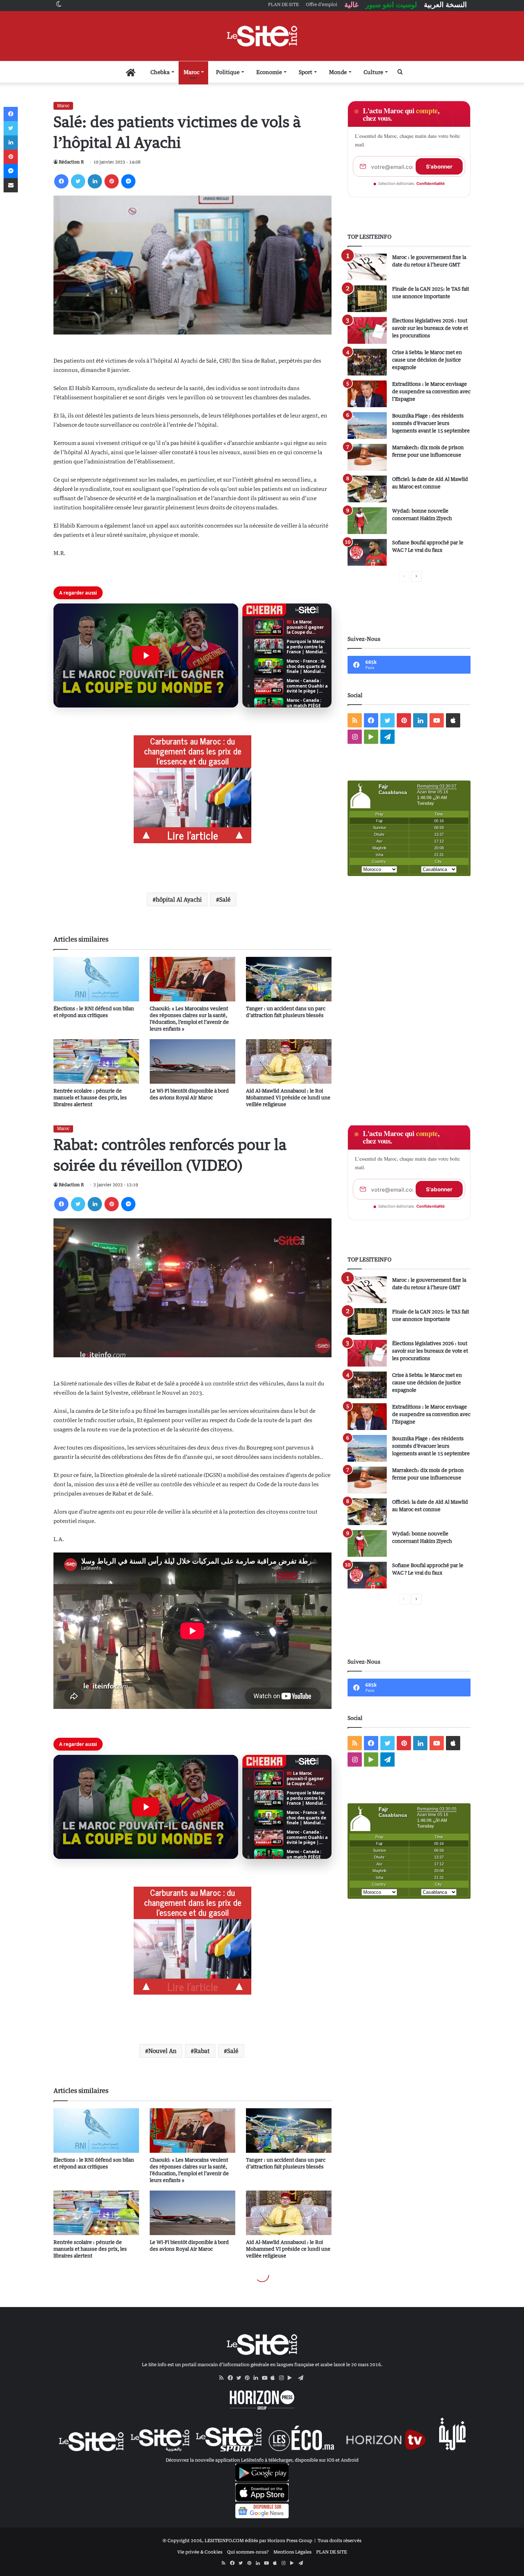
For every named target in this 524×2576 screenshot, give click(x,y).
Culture (373, 72)
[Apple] (275, 2378)
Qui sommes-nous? (248, 2552)
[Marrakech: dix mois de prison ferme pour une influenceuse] (367, 457)
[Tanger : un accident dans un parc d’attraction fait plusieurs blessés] (289, 979)
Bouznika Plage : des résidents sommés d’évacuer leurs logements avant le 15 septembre (431, 423)
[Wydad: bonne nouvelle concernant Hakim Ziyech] (367, 521)
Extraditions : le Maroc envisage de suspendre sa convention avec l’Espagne (431, 391)
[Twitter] (78, 181)
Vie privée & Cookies (200, 2552)
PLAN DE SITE (332, 2552)
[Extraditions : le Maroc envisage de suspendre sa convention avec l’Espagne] (367, 394)
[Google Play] (292, 2378)
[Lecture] (146, 655)
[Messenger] (128, 181)
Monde (338, 72)
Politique (228, 72)
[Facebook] (61, 181)
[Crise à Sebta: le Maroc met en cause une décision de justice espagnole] (367, 362)
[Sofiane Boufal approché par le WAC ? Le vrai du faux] (367, 552)
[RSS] (224, 2378)
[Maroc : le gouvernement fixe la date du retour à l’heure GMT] (367, 267)
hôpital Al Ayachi (179, 900)
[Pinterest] (112, 181)
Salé (225, 900)
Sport (305, 72)
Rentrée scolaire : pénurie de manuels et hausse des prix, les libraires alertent (90, 1097)
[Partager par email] (11, 185)
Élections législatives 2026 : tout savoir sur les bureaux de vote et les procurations (430, 328)
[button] (146, 655)
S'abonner (439, 167)
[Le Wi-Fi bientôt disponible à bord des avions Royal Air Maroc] (192, 1061)
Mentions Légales (292, 2552)
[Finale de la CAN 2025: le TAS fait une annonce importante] (367, 299)
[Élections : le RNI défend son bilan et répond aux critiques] (96, 979)
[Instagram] (283, 2378)
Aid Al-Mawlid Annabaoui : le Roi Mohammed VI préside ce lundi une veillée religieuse (288, 1097)
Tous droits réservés (340, 2540)
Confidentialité (431, 183)
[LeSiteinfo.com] (262, 36)
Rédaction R (71, 162)
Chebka (160, 72)
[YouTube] (266, 2378)
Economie (269, 72)
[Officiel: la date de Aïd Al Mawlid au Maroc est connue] (367, 489)
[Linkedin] (95, 181)
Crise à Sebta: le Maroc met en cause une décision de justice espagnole (427, 360)
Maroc (191, 72)
